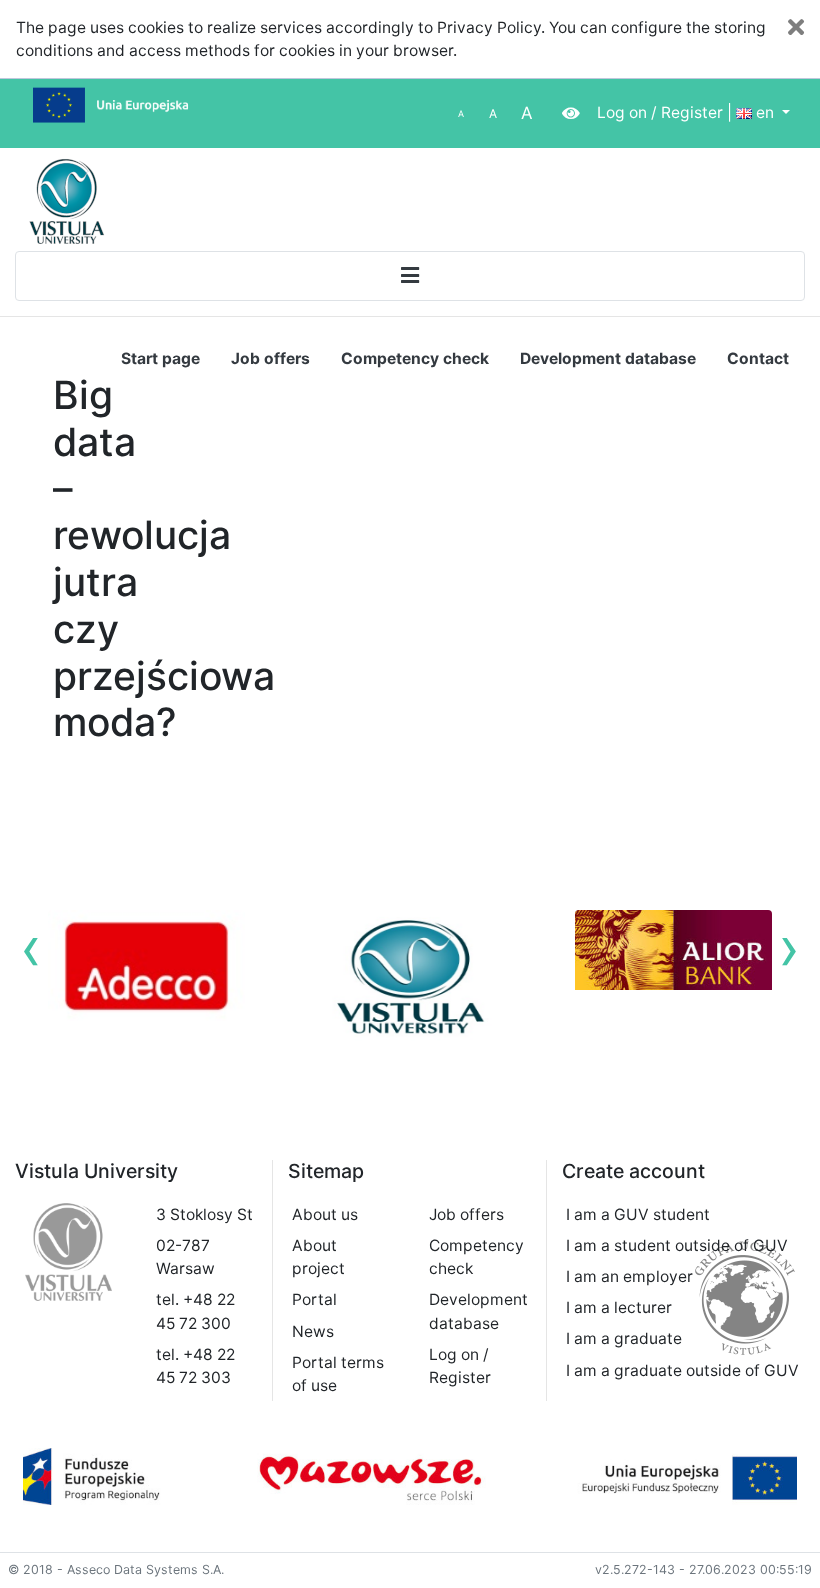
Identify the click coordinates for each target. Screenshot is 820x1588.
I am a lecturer (619, 1307)
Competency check (415, 358)
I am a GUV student (638, 1214)
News (313, 1331)
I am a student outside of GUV (677, 1245)
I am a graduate (624, 1338)
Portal (314, 1299)
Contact (758, 358)
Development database (608, 358)
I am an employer (629, 1276)
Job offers (270, 358)
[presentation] (31, 948)
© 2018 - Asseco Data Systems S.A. (116, 1569)
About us (325, 1214)
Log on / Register (660, 112)
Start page (160, 358)
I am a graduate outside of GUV (682, 1370)
